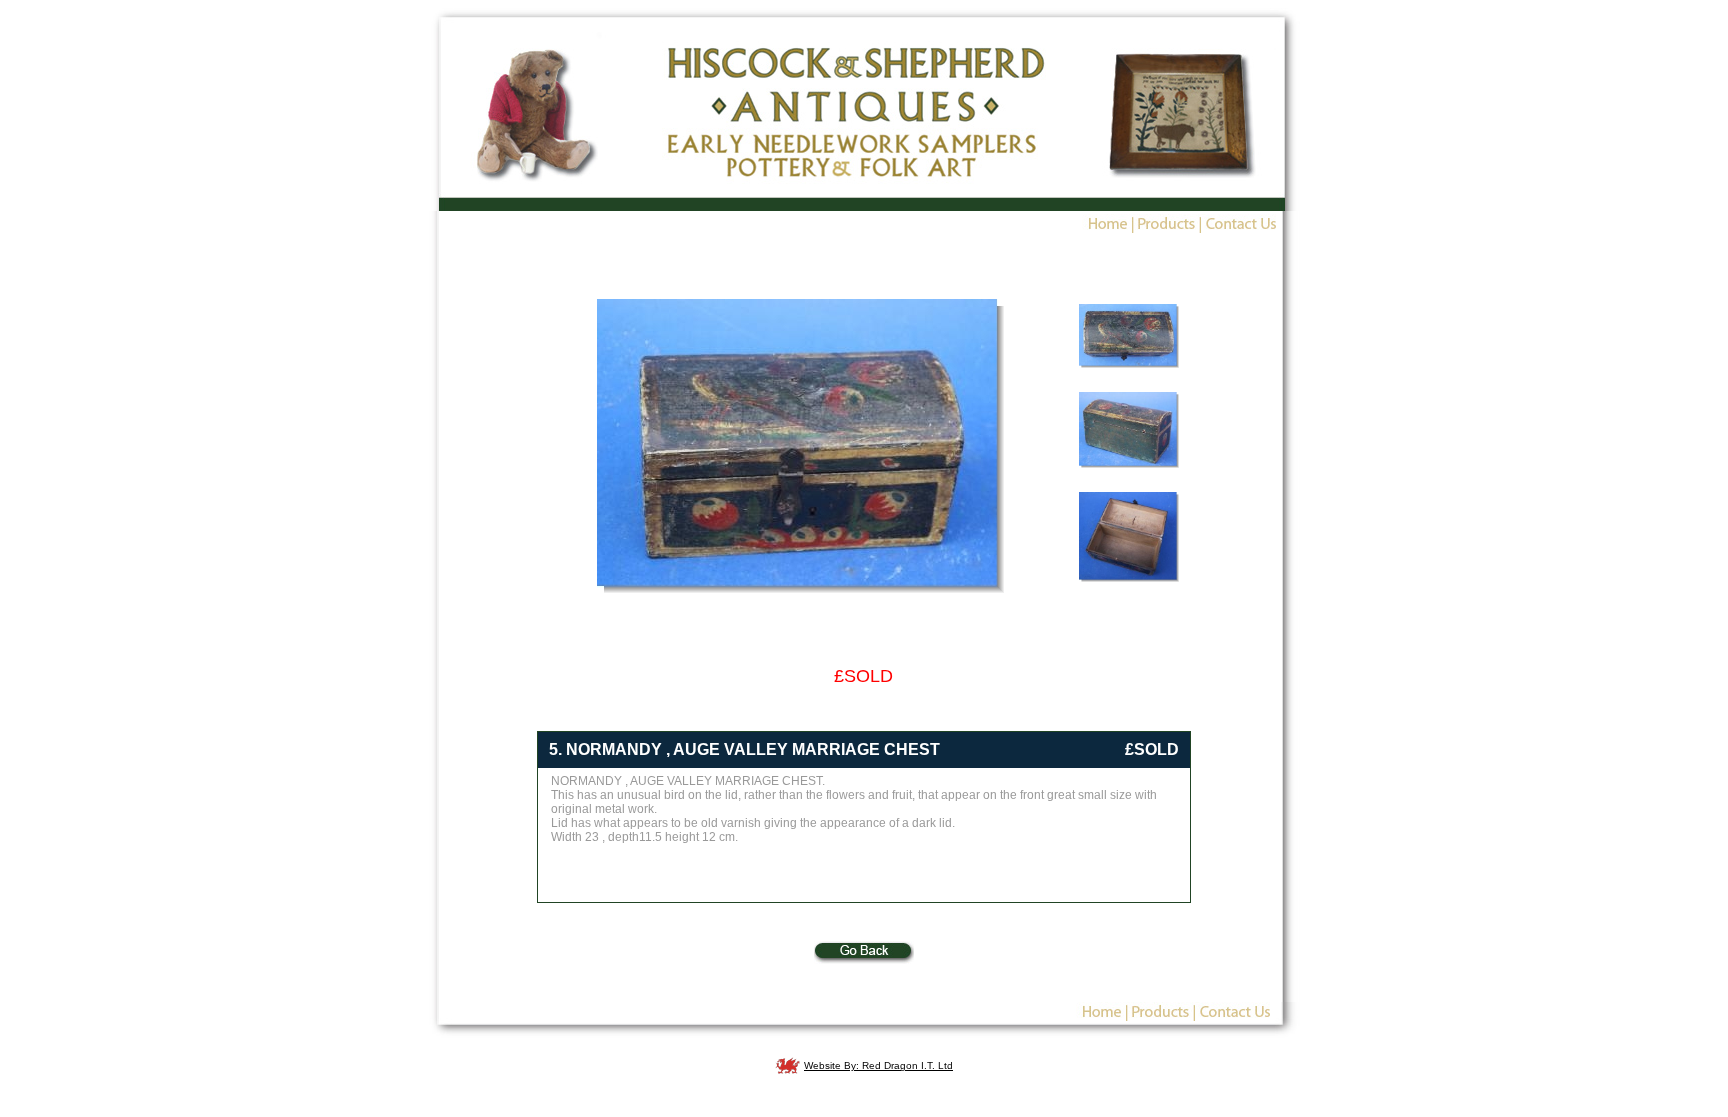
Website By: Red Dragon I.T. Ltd (878, 1065)
